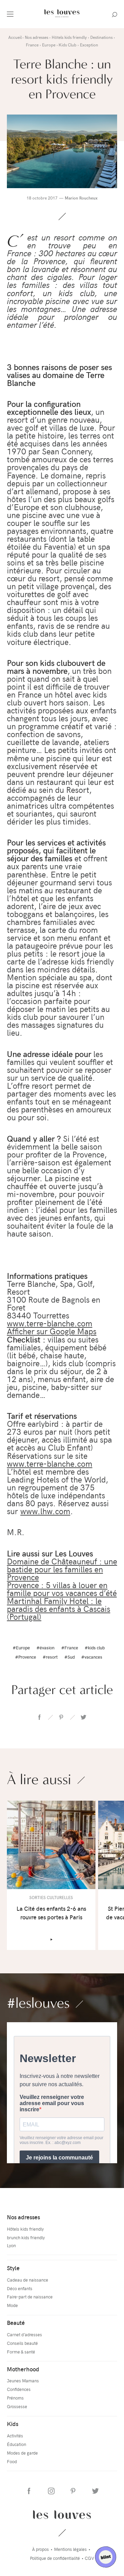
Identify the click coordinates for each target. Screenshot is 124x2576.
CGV (89, 2558)
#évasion (45, 1647)
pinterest (61, 1717)
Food (12, 2461)
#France (70, 1647)
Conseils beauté (22, 2343)
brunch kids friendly (26, 2237)
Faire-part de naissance (30, 2297)
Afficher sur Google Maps (52, 1331)
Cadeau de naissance (28, 2280)
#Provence (26, 1657)
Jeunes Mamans (23, 2380)
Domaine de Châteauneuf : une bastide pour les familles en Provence (62, 1569)
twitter (83, 1717)
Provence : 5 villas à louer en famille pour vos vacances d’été (62, 1589)
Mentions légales (70, 2549)
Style (13, 2268)
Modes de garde (22, 2453)
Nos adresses (23, 2217)
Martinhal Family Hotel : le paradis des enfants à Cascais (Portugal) (59, 1608)
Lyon (11, 2245)
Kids (13, 2424)
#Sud (70, 1657)
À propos (40, 2549)
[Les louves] (62, 18)
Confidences (19, 2389)
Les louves (62, 2514)
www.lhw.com (45, 1511)
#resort (50, 1657)
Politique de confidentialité (55, 2558)
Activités (15, 2435)
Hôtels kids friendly (25, 2229)
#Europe (21, 1647)
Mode (12, 2305)
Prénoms (15, 2398)
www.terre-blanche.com (50, 1323)
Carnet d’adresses (24, 2334)
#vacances (92, 1657)
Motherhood (23, 2369)
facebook (39, 1717)
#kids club (95, 1647)
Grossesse (17, 2406)
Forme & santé (21, 2352)
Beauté (16, 2322)
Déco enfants (20, 2288)
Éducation (17, 2444)
